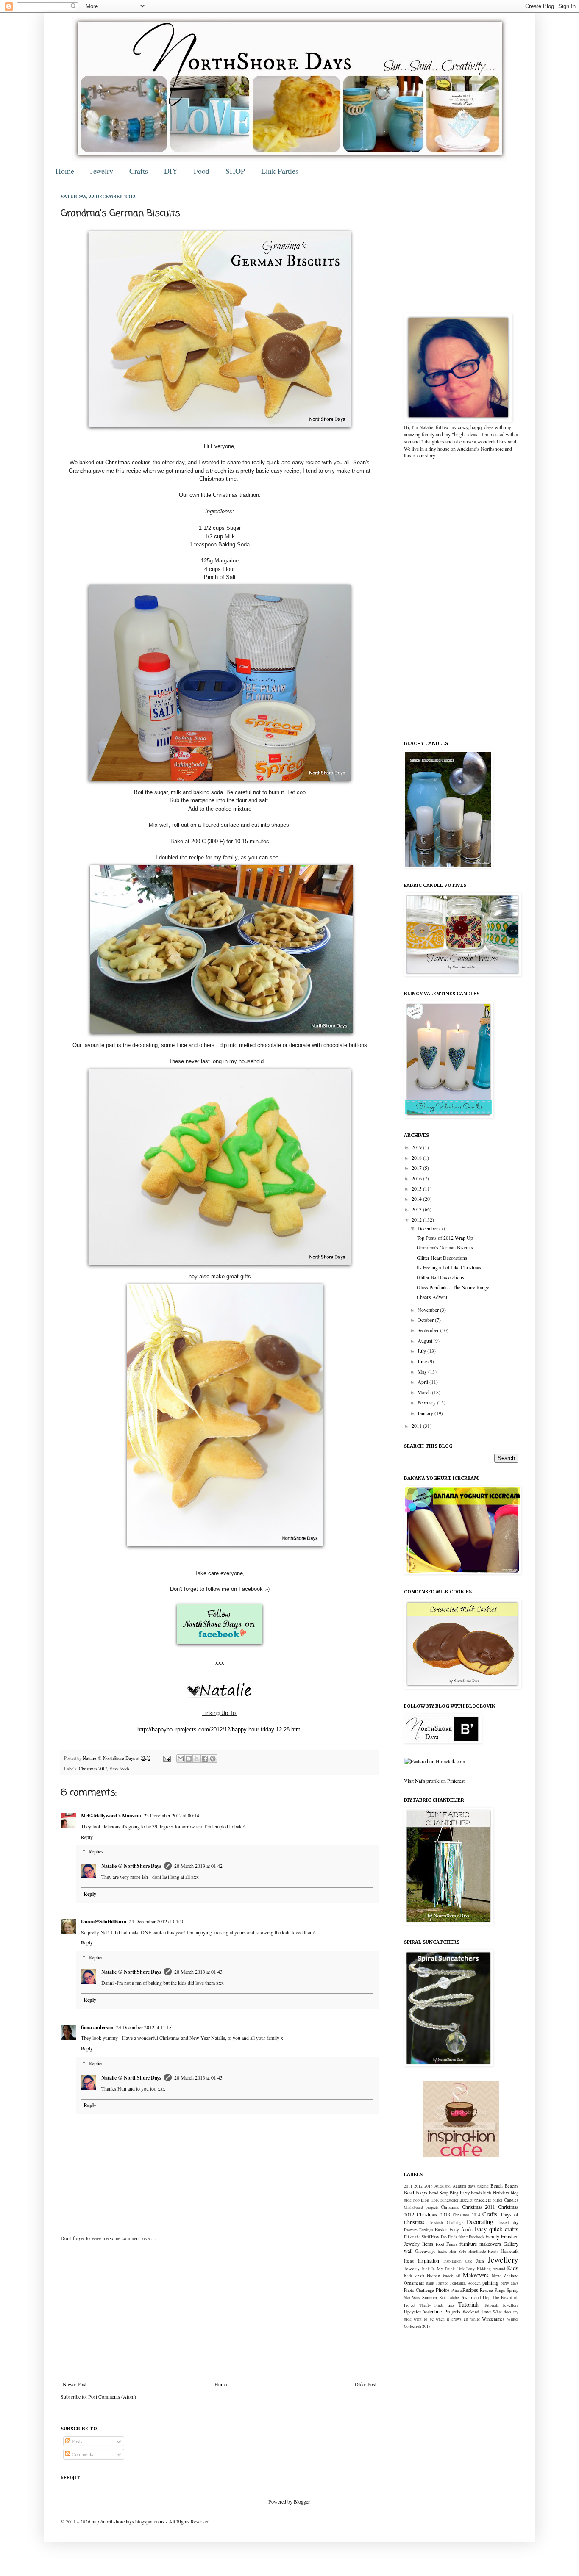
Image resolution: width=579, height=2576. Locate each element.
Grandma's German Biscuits (445, 1247)
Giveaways (425, 2251)
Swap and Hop (476, 2297)
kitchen (433, 2276)
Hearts (493, 2251)
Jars (480, 2260)
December (428, 1228)
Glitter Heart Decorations (442, 1258)
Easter (441, 2229)
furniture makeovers (480, 2244)
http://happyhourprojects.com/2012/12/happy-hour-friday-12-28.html (220, 1730)
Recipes (470, 2290)
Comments (82, 2454)
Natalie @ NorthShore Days (109, 1758)
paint (430, 2283)
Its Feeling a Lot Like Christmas (449, 1267)
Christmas (450, 2207)
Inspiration (428, 2260)
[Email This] (181, 1759)
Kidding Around (491, 2269)
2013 (417, 1209)
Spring (512, 2290)
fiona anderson (97, 2027)
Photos (443, 2290)
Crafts (139, 171)
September (429, 1330)
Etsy (435, 2237)
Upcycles (412, 2312)
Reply (87, 1837)
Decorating (480, 2222)
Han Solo (458, 2251)
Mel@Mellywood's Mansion (111, 1816)
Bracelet (466, 2200)
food (440, 2244)
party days (509, 2283)
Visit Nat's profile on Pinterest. (435, 1781)
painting (490, 2282)
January (426, 1413)
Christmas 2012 (93, 1769)
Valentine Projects (441, 2311)
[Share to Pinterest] (213, 1759)
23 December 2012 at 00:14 (171, 1815)
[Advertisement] (220, 2311)
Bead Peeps (416, 2192)
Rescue (486, 2290)
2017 (417, 1168)
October (426, 1320)
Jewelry (102, 171)
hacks (443, 2251)
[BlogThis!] (189, 1759)
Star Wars (412, 2298)
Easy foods (119, 1769)
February (427, 1402)
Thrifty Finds (432, 2305)
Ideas (409, 2261)
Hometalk (509, 2251)
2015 (417, 1188)
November (429, 1310)
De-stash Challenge (446, 2223)
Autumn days (464, 2186)
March (425, 1392)
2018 (417, 1158)
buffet (497, 2200)
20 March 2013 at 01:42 (198, 1866)
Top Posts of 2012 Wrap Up (445, 1238)
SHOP (235, 171)
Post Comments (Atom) (112, 2396)
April (423, 1382)
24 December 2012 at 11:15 (144, 2027)
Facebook (477, 2237)
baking (483, 2186)
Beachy (512, 2186)
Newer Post (75, 2384)
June (423, 1361)
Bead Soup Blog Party (449, 2193)
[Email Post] (167, 1758)
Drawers (411, 2230)
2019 (417, 1147)
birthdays (501, 2193)
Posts (77, 2441)
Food (202, 171)
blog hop (412, 2200)
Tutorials (469, 2304)
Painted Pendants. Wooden (459, 2283)
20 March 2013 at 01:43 (198, 1972)
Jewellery (503, 2259)
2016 (417, 1178)
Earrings (426, 2230)
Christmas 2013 (433, 2214)
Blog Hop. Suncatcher (439, 2200)
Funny (452, 2244)
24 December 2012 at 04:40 (157, 1921)
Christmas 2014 (466, 2215)
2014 (417, 1199)
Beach (497, 2185)
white (475, 2319)
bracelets (483, 2200)
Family (492, 2236)
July (422, 1351)
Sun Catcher (450, 2298)
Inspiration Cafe (458, 2261)
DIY (171, 171)
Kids (513, 2268)
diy (516, 2222)
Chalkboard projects (421, 2207)
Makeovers (476, 2275)
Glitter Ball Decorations (440, 1277)
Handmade (477, 2251)
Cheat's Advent (432, 1297)
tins (451, 2305)
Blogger (302, 2501)
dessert (503, 2223)
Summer (430, 2297)
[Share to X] (197, 1759)
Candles (511, 2200)
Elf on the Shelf (417, 2237)
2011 (417, 1426)
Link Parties (280, 171)
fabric (463, 2237)
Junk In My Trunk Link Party (448, 2269)
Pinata (457, 2290)
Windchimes (493, 2319)
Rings (500, 2290)
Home (65, 171)
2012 (417, 1219)
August (426, 1341)
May (423, 1371)
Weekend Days (476, 2312)
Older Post (366, 2384)
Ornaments (414, 2283)
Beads (476, 2193)
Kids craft (414, 2276)
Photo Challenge (419, 2290)
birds (487, 2193)
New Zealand (505, 2276)
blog (515, 2193)
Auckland (443, 2186)
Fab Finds (449, 2237)
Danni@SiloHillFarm (104, 1921)
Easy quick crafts (497, 2229)
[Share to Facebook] (205, 1759)
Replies (96, 1852)
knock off (452, 2276)
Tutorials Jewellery (501, 2305)
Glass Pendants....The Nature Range (453, 1287)
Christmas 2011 (479, 2207)
